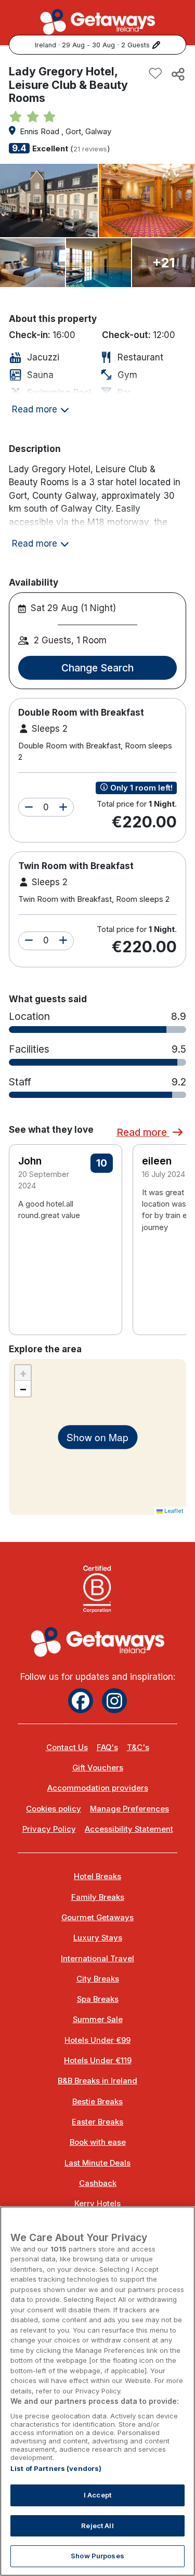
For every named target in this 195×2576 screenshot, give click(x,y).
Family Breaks (98, 1897)
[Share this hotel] (177, 74)
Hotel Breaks (97, 1876)
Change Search (97, 668)
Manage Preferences (129, 1809)
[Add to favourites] (155, 74)
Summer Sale (98, 2020)
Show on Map (97, 1437)
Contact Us (67, 1747)
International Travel (97, 1959)
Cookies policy (54, 1809)
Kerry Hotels (97, 2204)
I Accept (97, 2495)
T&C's (138, 1747)
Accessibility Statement (129, 1829)
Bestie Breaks (97, 2102)
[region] (97, 2391)
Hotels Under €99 (97, 2040)
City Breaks (98, 1979)
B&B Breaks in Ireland (97, 2081)
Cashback (98, 2183)
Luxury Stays (98, 1938)
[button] (29, 808)
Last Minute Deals (97, 2163)
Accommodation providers (98, 1788)
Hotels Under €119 (98, 2061)
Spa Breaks (98, 1999)
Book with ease (98, 2142)
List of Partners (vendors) (56, 2468)
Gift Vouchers (98, 1768)
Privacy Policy (49, 1829)
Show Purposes (97, 2556)
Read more (143, 1132)
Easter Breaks (97, 2122)
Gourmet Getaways (97, 1918)
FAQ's (107, 1747)
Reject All (97, 2526)
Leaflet (173, 1511)
